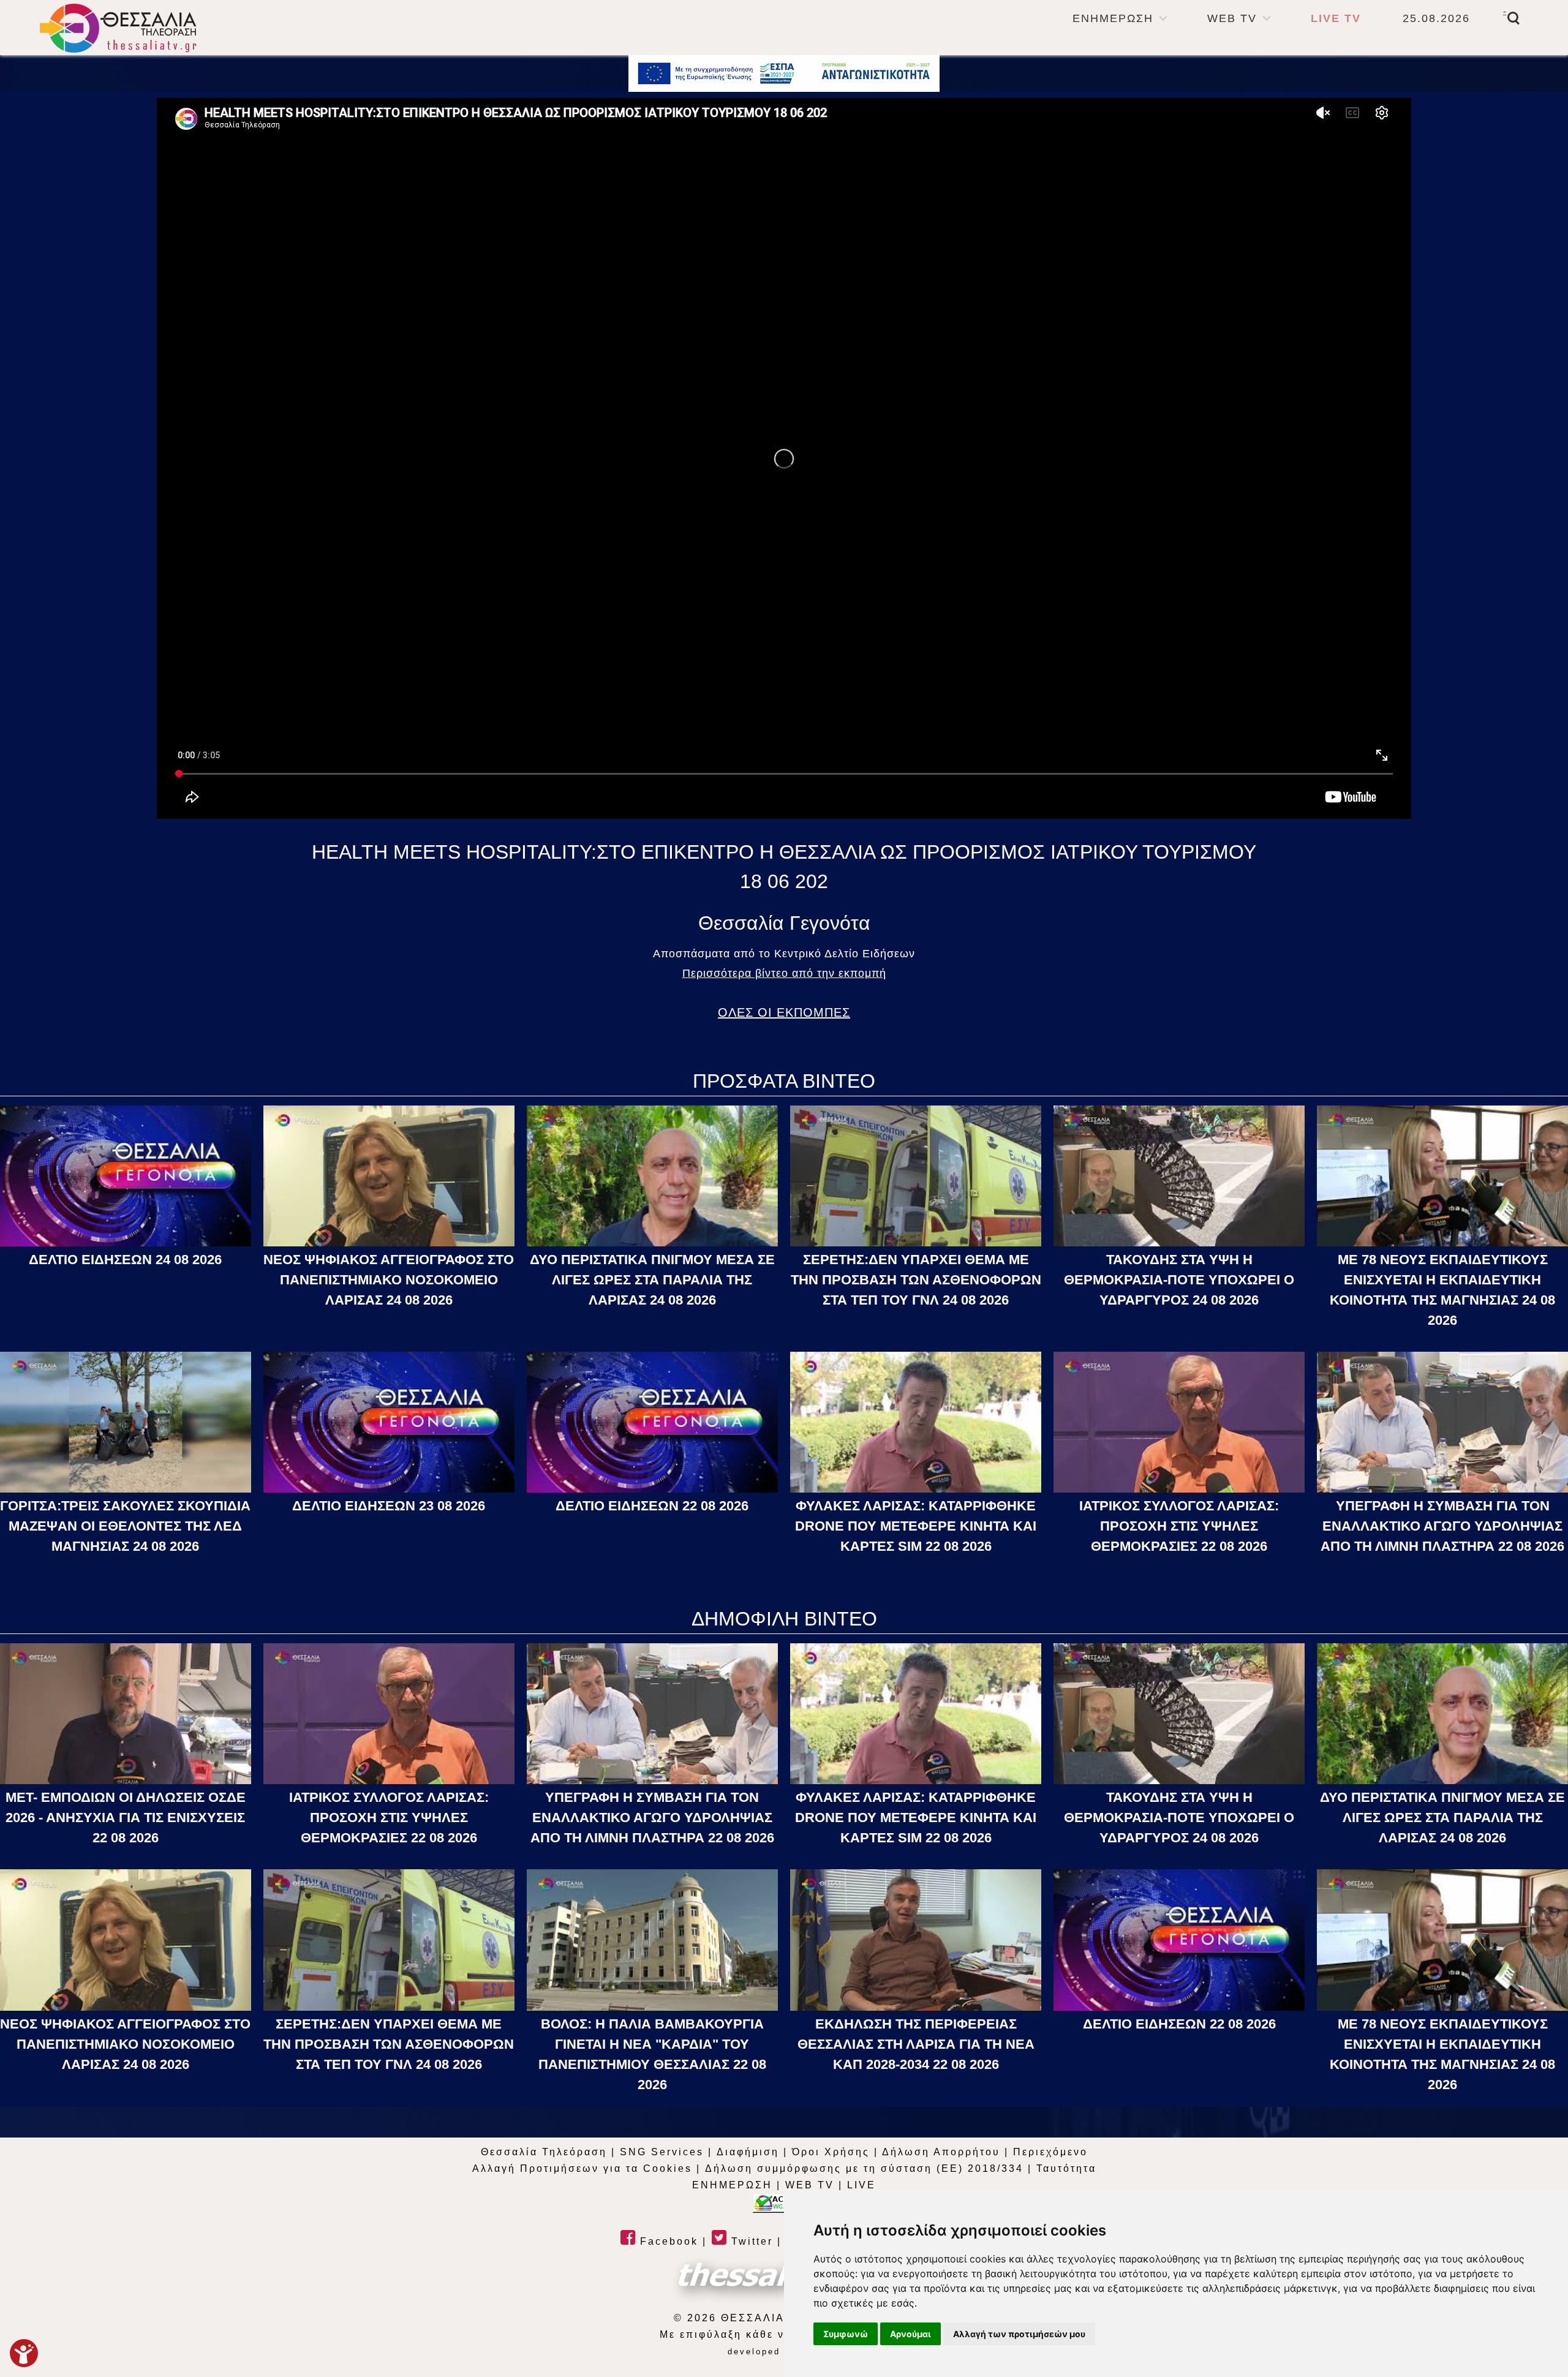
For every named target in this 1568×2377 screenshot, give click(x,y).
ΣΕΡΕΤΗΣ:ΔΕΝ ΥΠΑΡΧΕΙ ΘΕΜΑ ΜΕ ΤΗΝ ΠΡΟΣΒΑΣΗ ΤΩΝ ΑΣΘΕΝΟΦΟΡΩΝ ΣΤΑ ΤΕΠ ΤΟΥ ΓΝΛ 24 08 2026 (916, 1280)
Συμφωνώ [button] (846, 2334)
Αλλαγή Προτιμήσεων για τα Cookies (582, 2168)
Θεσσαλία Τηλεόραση (544, 2152)
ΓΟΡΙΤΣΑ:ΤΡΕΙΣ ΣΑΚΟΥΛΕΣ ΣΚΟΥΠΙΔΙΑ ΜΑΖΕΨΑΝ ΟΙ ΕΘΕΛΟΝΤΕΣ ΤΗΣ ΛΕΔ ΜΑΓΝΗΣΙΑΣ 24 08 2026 (125, 1526)
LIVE (861, 2185)
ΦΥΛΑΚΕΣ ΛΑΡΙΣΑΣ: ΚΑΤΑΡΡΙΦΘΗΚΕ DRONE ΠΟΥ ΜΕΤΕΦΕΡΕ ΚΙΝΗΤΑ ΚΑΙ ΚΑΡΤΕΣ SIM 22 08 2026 (916, 1526)
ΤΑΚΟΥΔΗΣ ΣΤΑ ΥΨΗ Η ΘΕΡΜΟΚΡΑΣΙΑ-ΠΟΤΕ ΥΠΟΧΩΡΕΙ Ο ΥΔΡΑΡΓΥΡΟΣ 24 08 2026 (1179, 1280)
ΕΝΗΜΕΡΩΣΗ (1113, 18)
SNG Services (662, 2152)
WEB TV (1232, 18)
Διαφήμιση (748, 2152)
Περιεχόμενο (1050, 2152)
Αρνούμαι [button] (910, 2334)
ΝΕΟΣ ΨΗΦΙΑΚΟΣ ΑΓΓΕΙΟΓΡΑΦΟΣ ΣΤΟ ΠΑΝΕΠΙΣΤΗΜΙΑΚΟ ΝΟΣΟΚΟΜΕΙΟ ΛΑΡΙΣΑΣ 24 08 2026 (389, 1280)
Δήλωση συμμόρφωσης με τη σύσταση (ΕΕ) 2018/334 (864, 2168)
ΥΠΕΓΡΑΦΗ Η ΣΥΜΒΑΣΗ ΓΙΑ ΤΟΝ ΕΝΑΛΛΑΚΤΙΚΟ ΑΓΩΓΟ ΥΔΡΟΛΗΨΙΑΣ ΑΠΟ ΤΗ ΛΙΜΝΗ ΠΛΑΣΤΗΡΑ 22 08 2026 (1442, 1526)
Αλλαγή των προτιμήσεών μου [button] (1019, 2334)
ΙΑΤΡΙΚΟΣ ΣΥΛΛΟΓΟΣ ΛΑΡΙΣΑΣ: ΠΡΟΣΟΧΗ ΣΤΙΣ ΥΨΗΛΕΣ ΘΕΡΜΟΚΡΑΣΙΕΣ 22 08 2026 (1179, 1526)
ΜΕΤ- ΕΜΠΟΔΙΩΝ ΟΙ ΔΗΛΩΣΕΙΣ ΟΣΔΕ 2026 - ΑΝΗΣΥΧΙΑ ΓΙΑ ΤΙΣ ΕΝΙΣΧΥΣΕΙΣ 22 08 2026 (126, 1818)
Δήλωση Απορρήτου (941, 2152)
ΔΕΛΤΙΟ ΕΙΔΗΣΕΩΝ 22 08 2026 (652, 1506)
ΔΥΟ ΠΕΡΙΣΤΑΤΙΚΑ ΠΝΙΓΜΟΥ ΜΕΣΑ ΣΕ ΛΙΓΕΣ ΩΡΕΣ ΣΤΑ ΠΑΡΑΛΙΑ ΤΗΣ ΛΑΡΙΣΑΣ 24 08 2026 (652, 1280)
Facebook (667, 2241)
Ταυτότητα (1066, 2168)
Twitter (750, 2241)
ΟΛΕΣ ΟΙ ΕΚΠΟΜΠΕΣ (784, 1012)
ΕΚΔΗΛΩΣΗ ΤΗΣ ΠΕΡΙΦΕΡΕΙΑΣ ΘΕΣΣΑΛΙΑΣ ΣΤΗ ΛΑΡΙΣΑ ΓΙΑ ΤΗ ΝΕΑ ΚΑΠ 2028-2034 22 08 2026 (916, 2044)
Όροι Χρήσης (831, 2152)
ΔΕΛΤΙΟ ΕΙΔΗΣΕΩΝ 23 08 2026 (389, 1506)
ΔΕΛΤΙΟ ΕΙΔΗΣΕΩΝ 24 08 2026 (125, 1260)
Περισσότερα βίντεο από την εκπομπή (784, 973)
